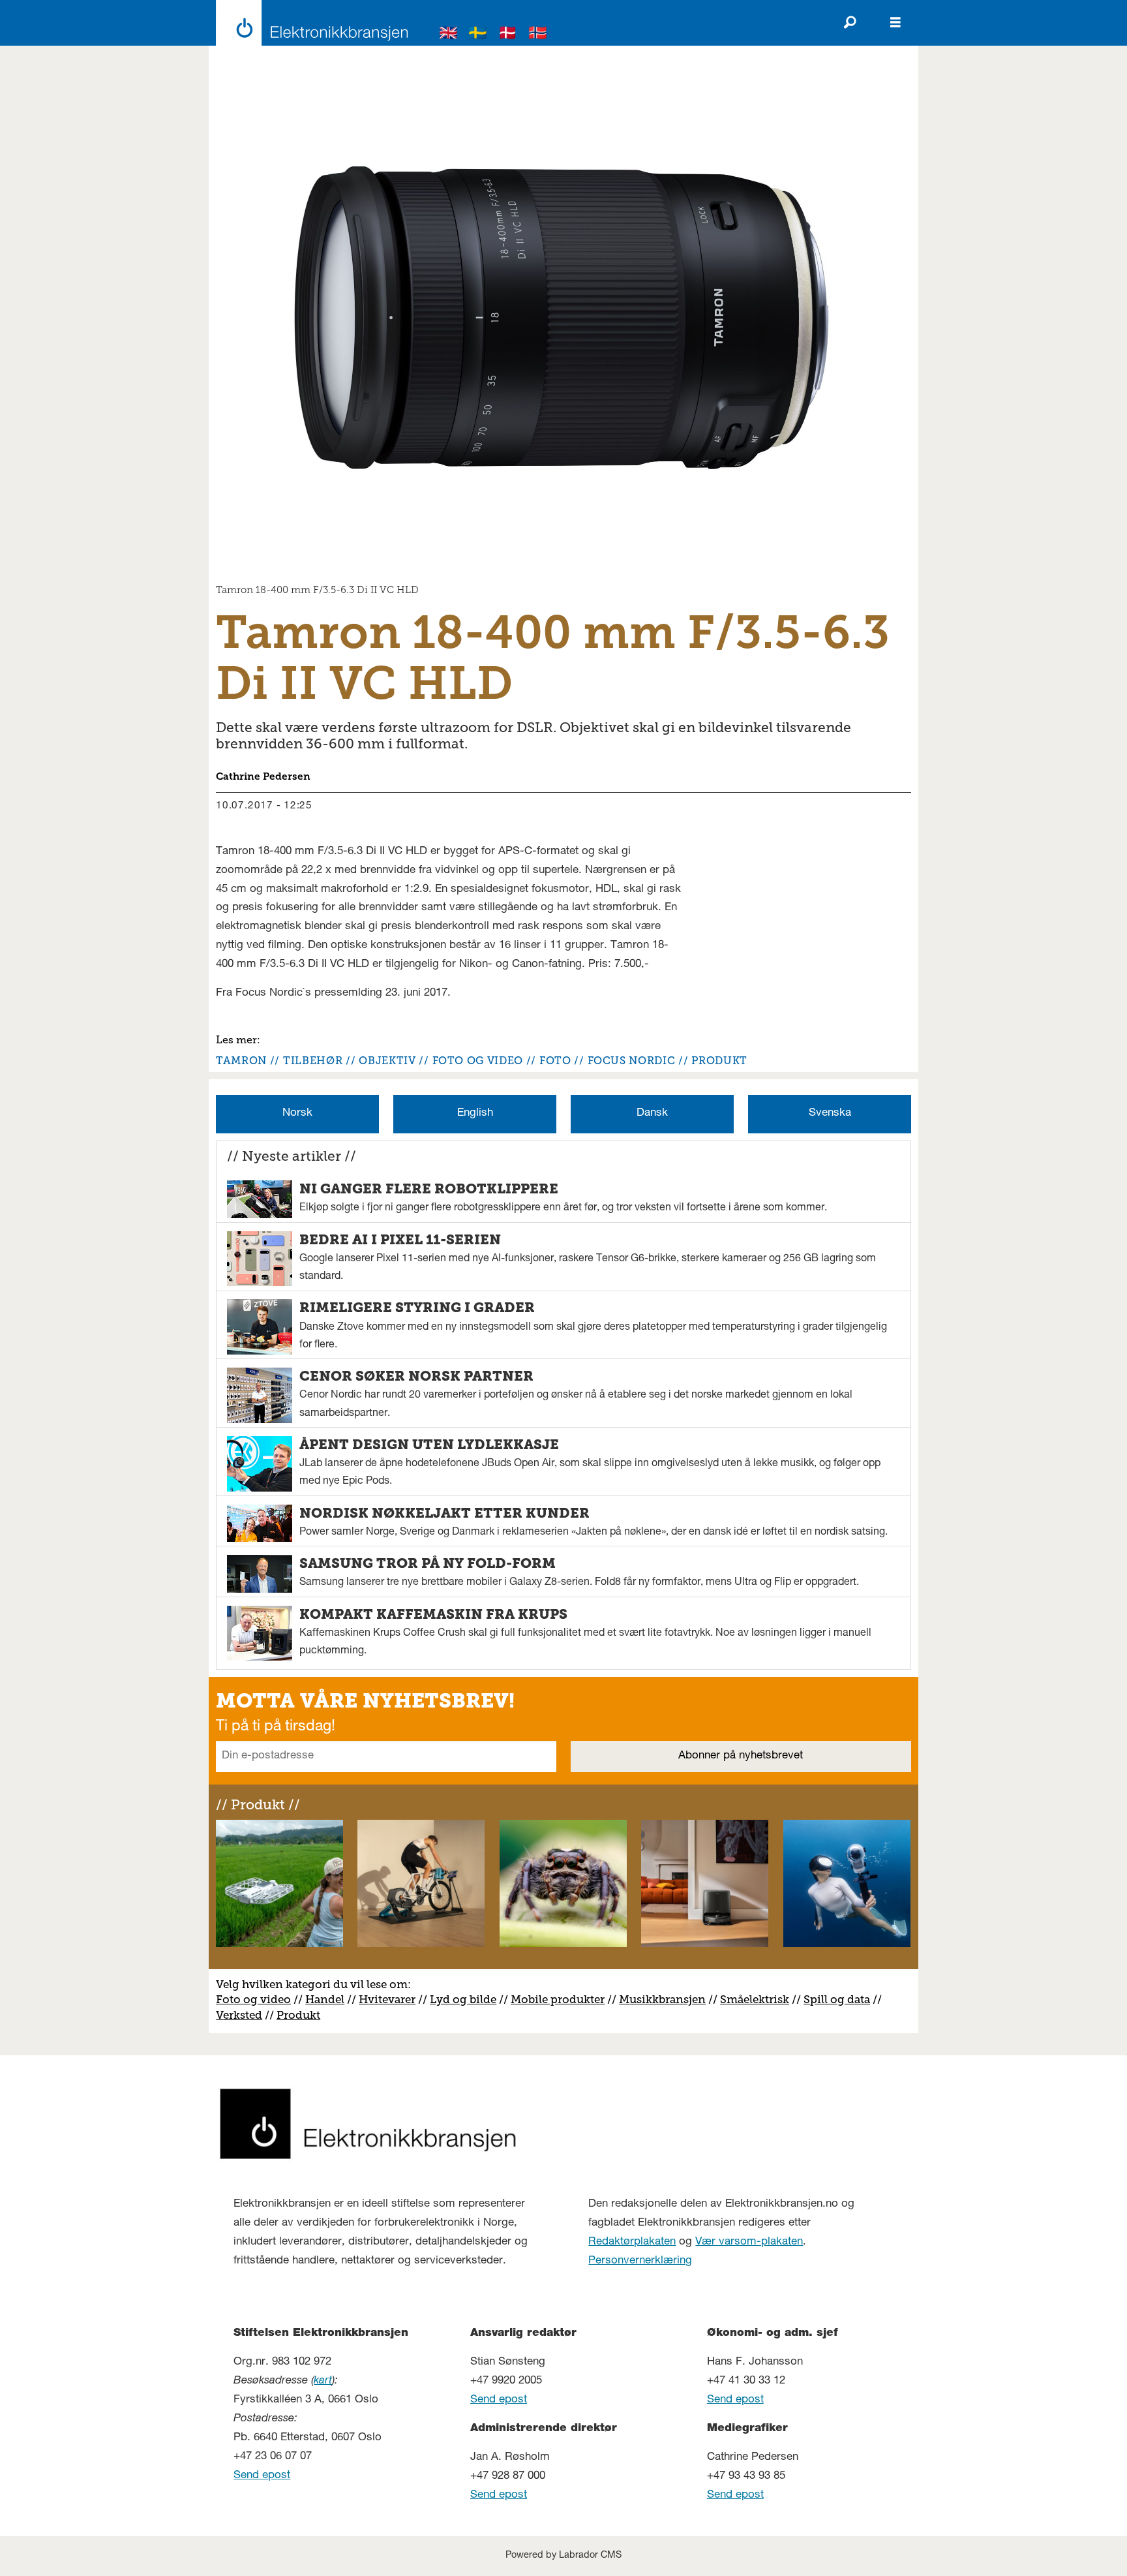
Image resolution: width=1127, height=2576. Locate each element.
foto (555, 1061)
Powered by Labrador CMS (563, 2556)
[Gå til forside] (308, 23)
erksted (243, 2015)
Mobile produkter (558, 1999)
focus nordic (632, 1061)
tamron (241, 1061)
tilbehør (313, 1061)
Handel (325, 1999)
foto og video (478, 1061)
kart (323, 2381)
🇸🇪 (478, 35)
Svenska (830, 1113)
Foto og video (253, 1999)
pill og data (840, 1999)
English (475, 1113)
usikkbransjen (668, 1999)
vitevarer (392, 1999)
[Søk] (850, 23)
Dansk (652, 1113)
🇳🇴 (538, 35)
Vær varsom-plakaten (749, 2242)
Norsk (297, 1113)
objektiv (387, 1061)
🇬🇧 (449, 35)
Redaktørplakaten (632, 2242)
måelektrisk (758, 1999)
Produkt (298, 2015)
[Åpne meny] (895, 23)
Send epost (262, 2476)
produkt (719, 1061)
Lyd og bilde (463, 1999)
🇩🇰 (508, 35)
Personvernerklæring (640, 2261)
